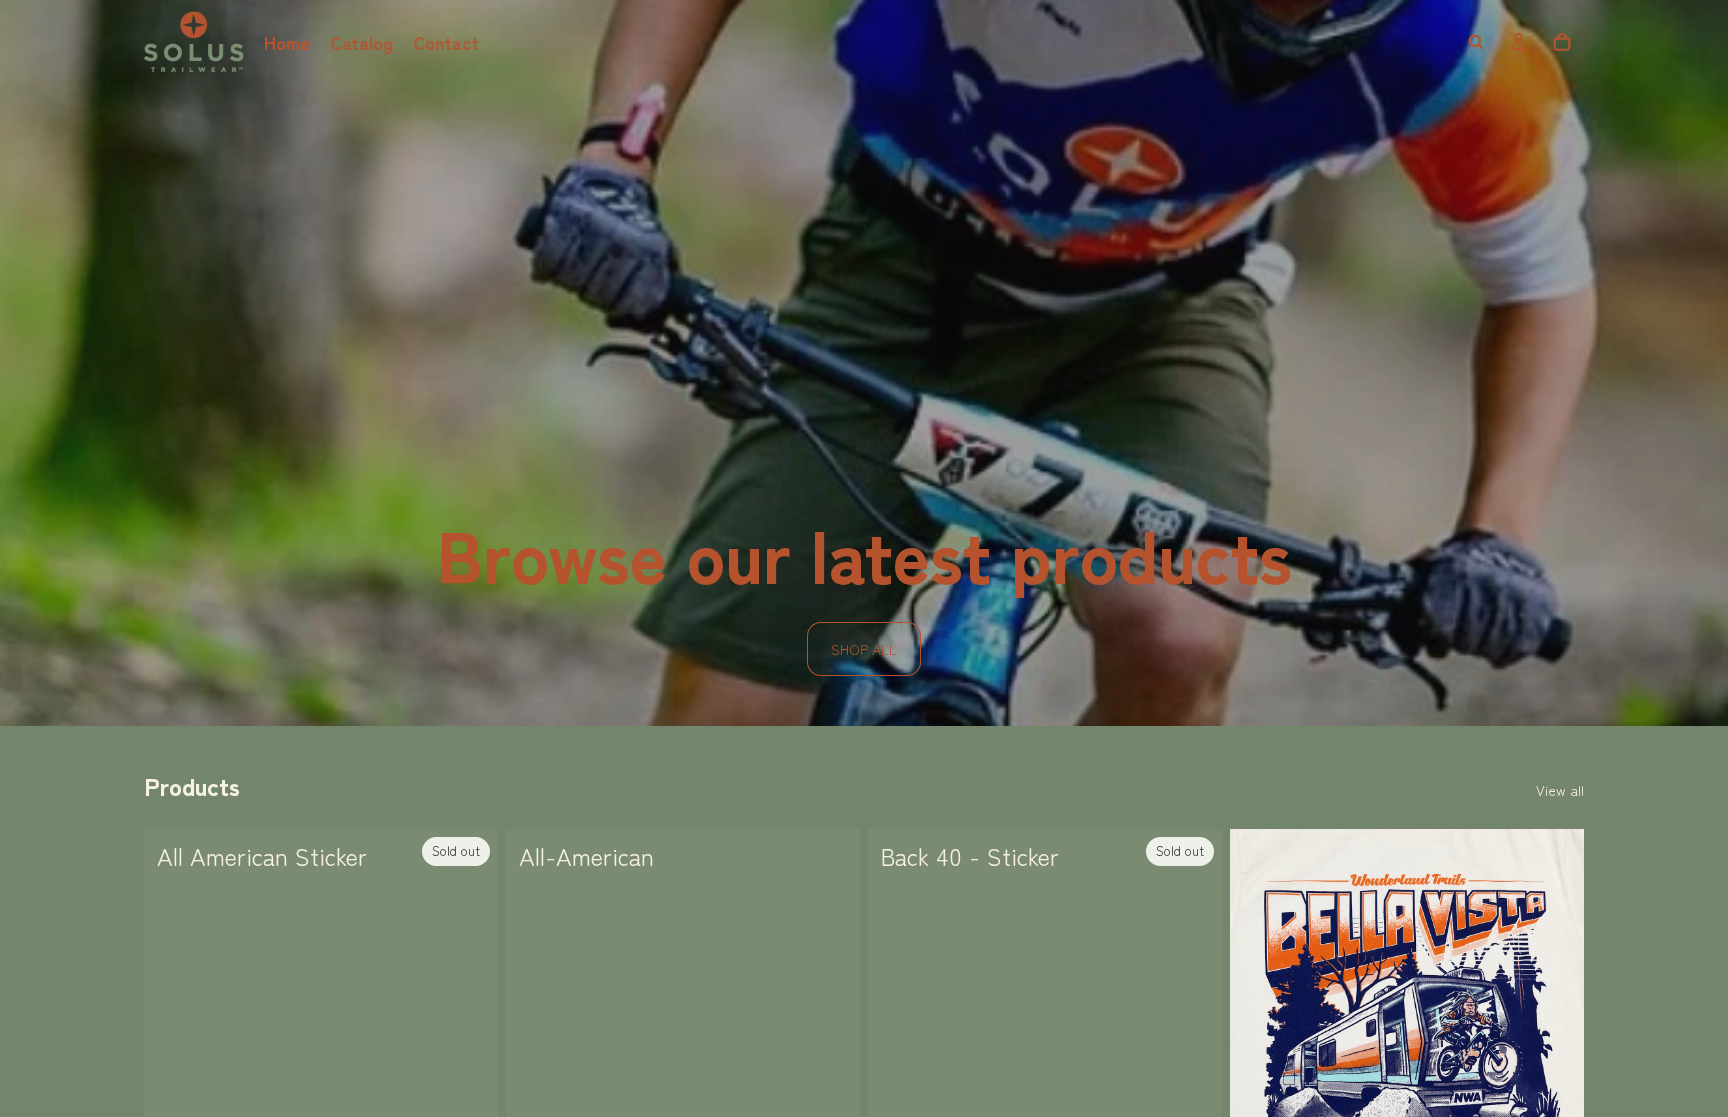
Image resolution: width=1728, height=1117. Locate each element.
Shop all (864, 649)
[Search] (1476, 42)
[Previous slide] (1260, 1049)
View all (1560, 790)
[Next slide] (1554, 1049)
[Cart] (1562, 42)
